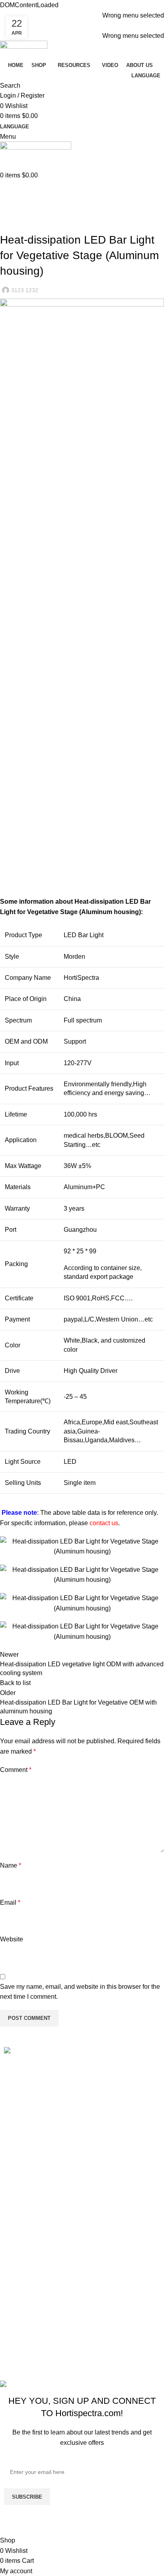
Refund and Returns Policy (42, 2238)
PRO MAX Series (29, 2317)
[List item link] (82, 2098)
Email (10, 1903)
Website (12, 1939)
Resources (19, 2174)
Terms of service (27, 2268)
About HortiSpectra (31, 2190)
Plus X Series (23, 2331)
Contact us (19, 2204)
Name (11, 1865)
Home (7, 214)
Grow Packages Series (36, 2361)
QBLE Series (22, 2347)
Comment (16, 1770)
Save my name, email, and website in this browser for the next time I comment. (80, 1992)
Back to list (15, 1683)
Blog (27, 214)
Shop (12, 2160)
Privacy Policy (24, 2283)
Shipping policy (26, 2253)
